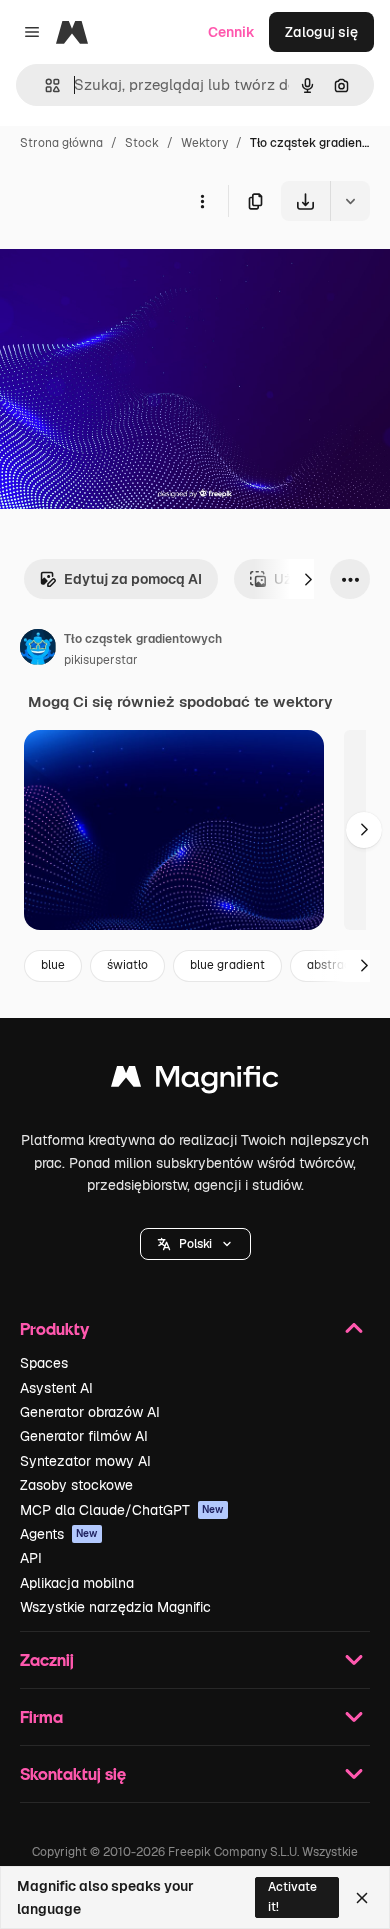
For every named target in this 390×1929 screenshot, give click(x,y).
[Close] (362, 1898)
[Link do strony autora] (38, 650)
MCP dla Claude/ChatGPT (122, 1510)
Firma (41, 1716)
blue (53, 965)
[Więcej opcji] (202, 201)
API (31, 1558)
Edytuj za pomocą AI (133, 579)
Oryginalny (138, 267)
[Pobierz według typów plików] (350, 201)
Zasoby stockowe (76, 1485)
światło (127, 965)
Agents (59, 1534)
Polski (195, 1244)
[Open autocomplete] (44, 85)
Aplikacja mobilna (77, 1583)
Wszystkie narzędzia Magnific (115, 1607)
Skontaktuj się (73, 1773)
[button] (195, 1244)
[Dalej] (308, 579)
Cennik (231, 32)
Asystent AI (56, 1388)
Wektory (204, 143)
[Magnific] (195, 1081)
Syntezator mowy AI (85, 1461)
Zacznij (47, 1659)
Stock (142, 143)
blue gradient (227, 965)
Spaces (44, 1363)
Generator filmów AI (84, 1436)
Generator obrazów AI (90, 1412)
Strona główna (61, 143)
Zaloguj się (321, 32)
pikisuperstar (101, 660)
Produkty (54, 1328)
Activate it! (292, 1896)
